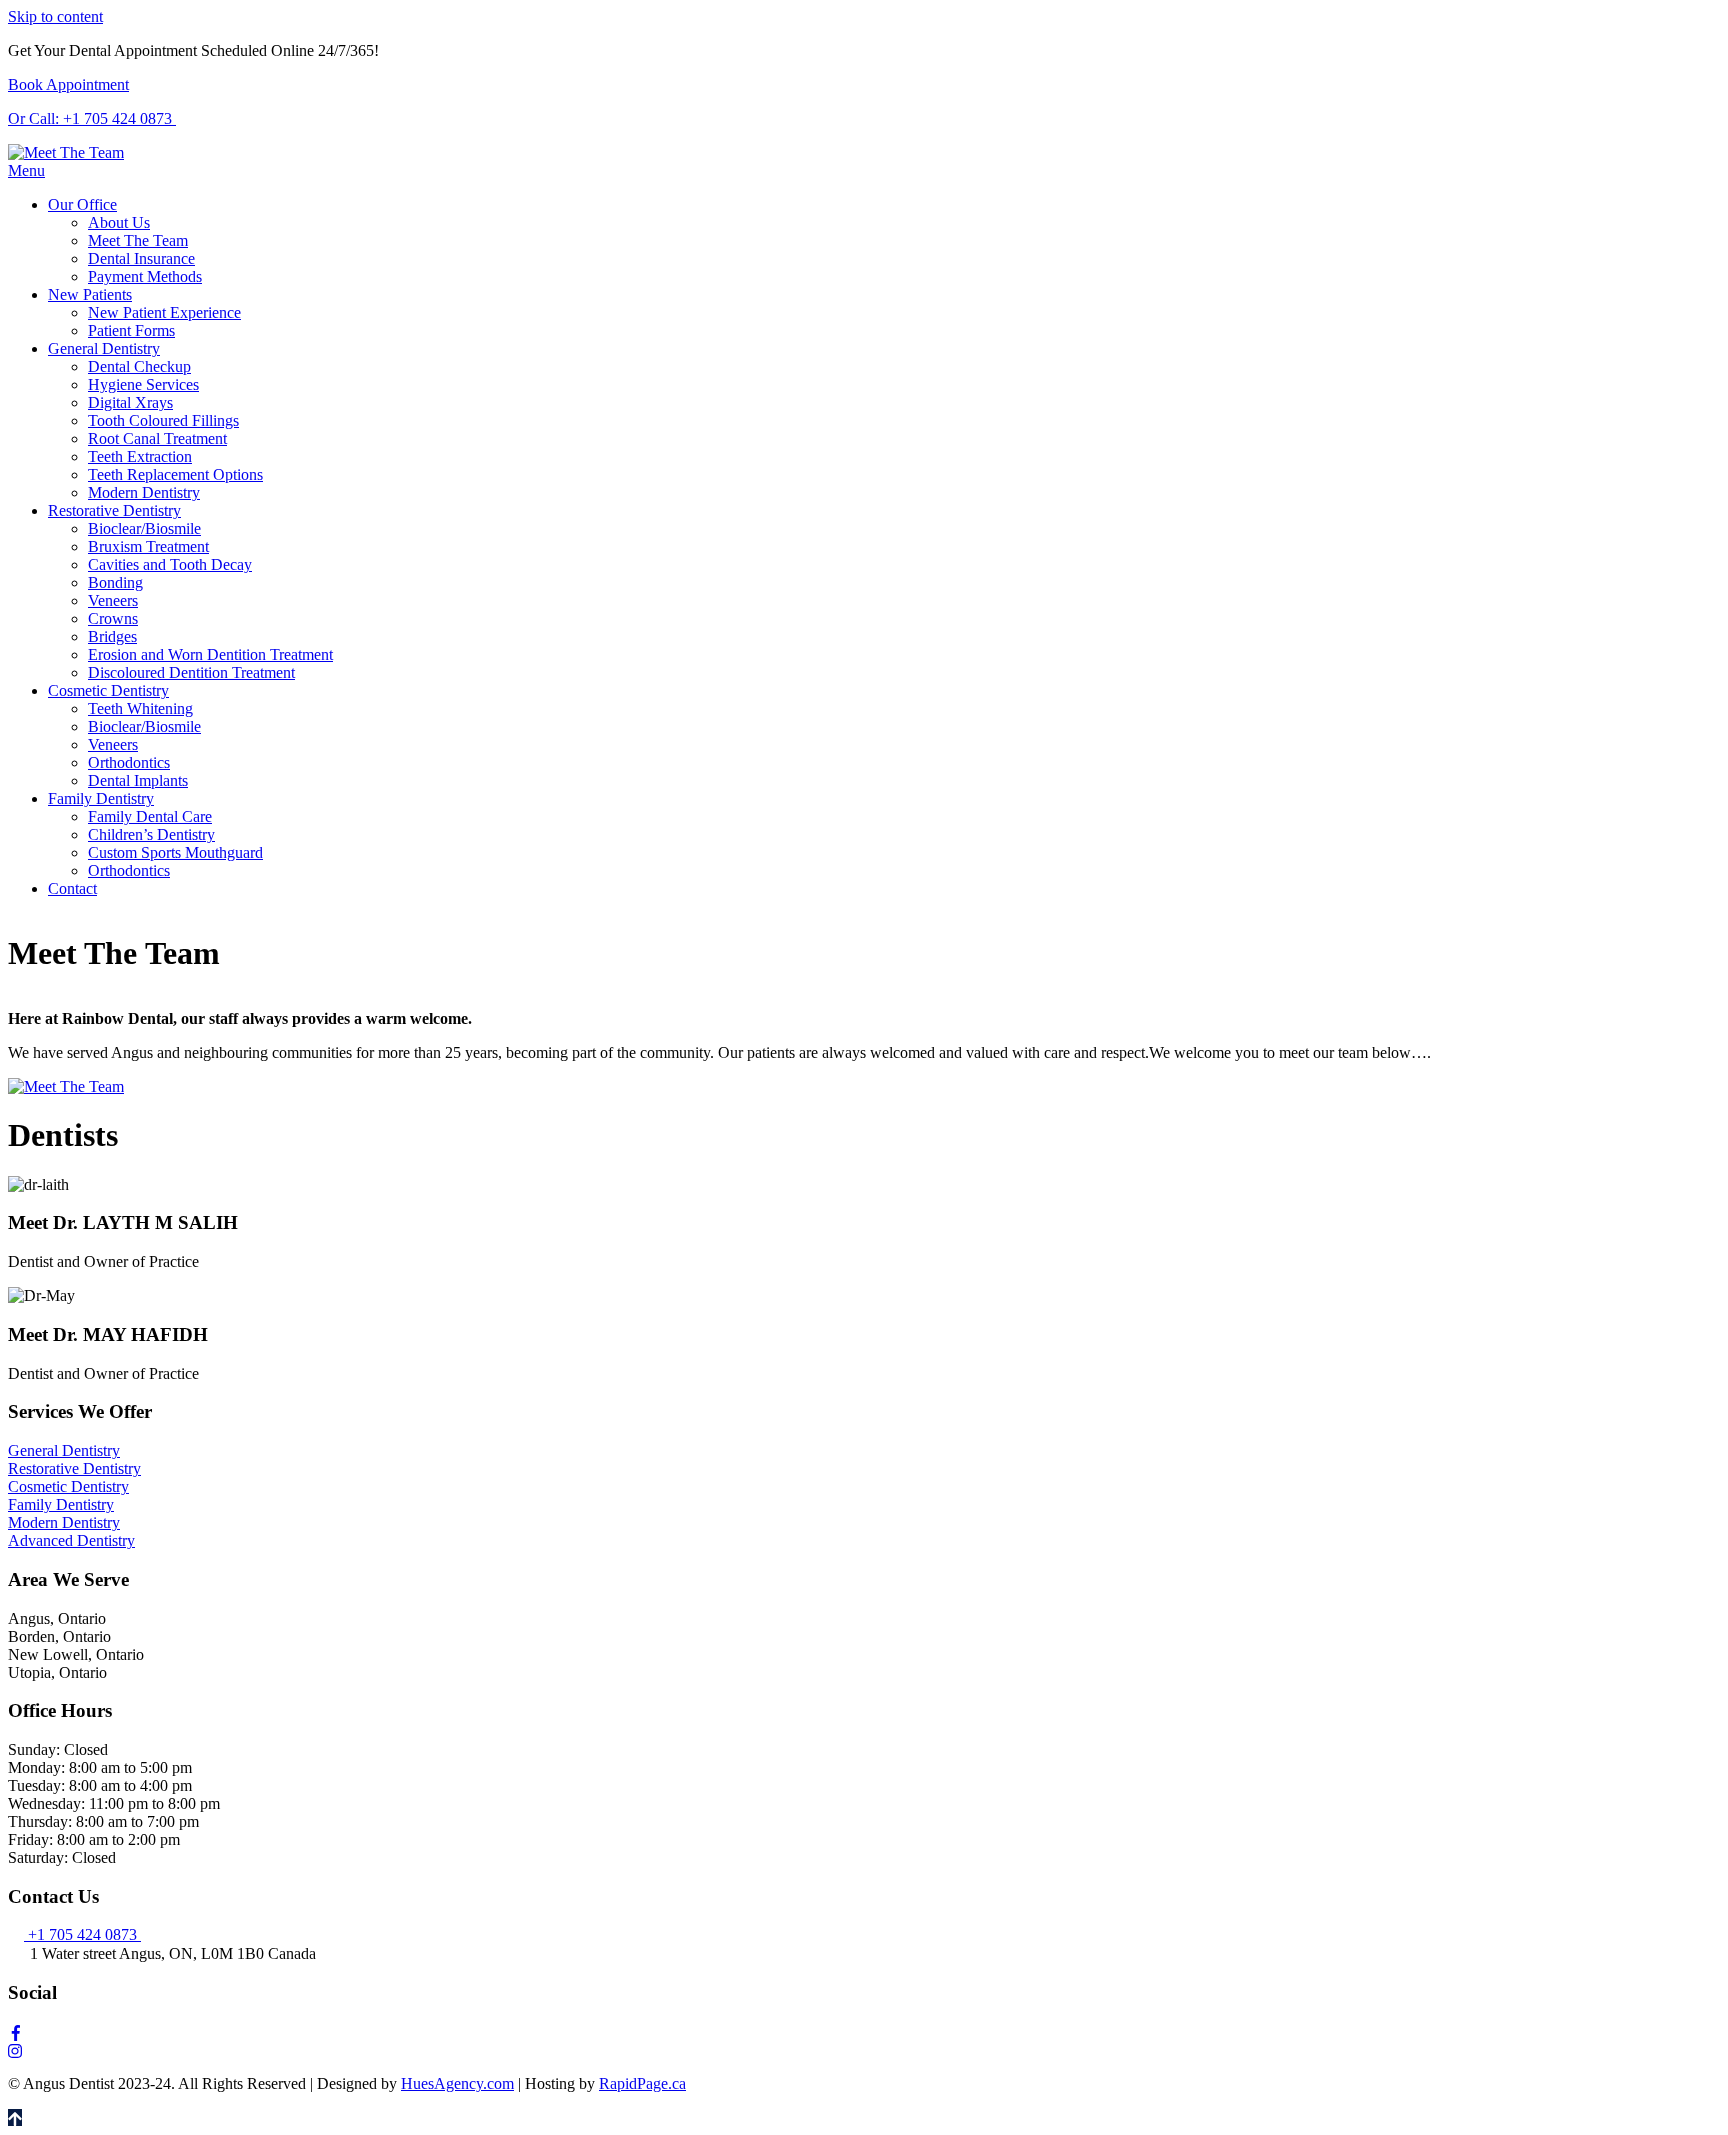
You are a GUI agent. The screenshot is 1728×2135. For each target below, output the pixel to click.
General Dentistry (104, 348)
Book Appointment (68, 84)
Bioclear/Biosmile (144, 528)
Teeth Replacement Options (175, 474)
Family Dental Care (150, 816)
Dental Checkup (139, 366)
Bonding (115, 582)
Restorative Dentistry (114, 510)
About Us (119, 222)
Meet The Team (138, 240)
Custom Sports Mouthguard (175, 852)
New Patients (90, 294)
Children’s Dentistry (151, 834)
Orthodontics (129, 762)
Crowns (113, 618)
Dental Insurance (141, 258)
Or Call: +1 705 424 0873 (92, 118)
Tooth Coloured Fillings (163, 420)
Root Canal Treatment (157, 438)
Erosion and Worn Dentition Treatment (210, 654)
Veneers (113, 600)
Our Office (82, 204)
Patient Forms (131, 330)
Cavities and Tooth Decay (170, 564)
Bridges (112, 636)
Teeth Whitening (140, 708)
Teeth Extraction (140, 456)
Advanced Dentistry (71, 1540)
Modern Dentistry (144, 492)
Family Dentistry (101, 798)
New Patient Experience (164, 312)
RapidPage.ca (642, 2083)
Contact (72, 888)
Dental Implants (138, 780)
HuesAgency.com (457, 2083)
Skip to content (55, 16)
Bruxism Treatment (148, 546)
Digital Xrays (130, 402)
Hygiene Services (143, 384)
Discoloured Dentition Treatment (191, 672)
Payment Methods (145, 276)
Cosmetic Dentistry (108, 690)
